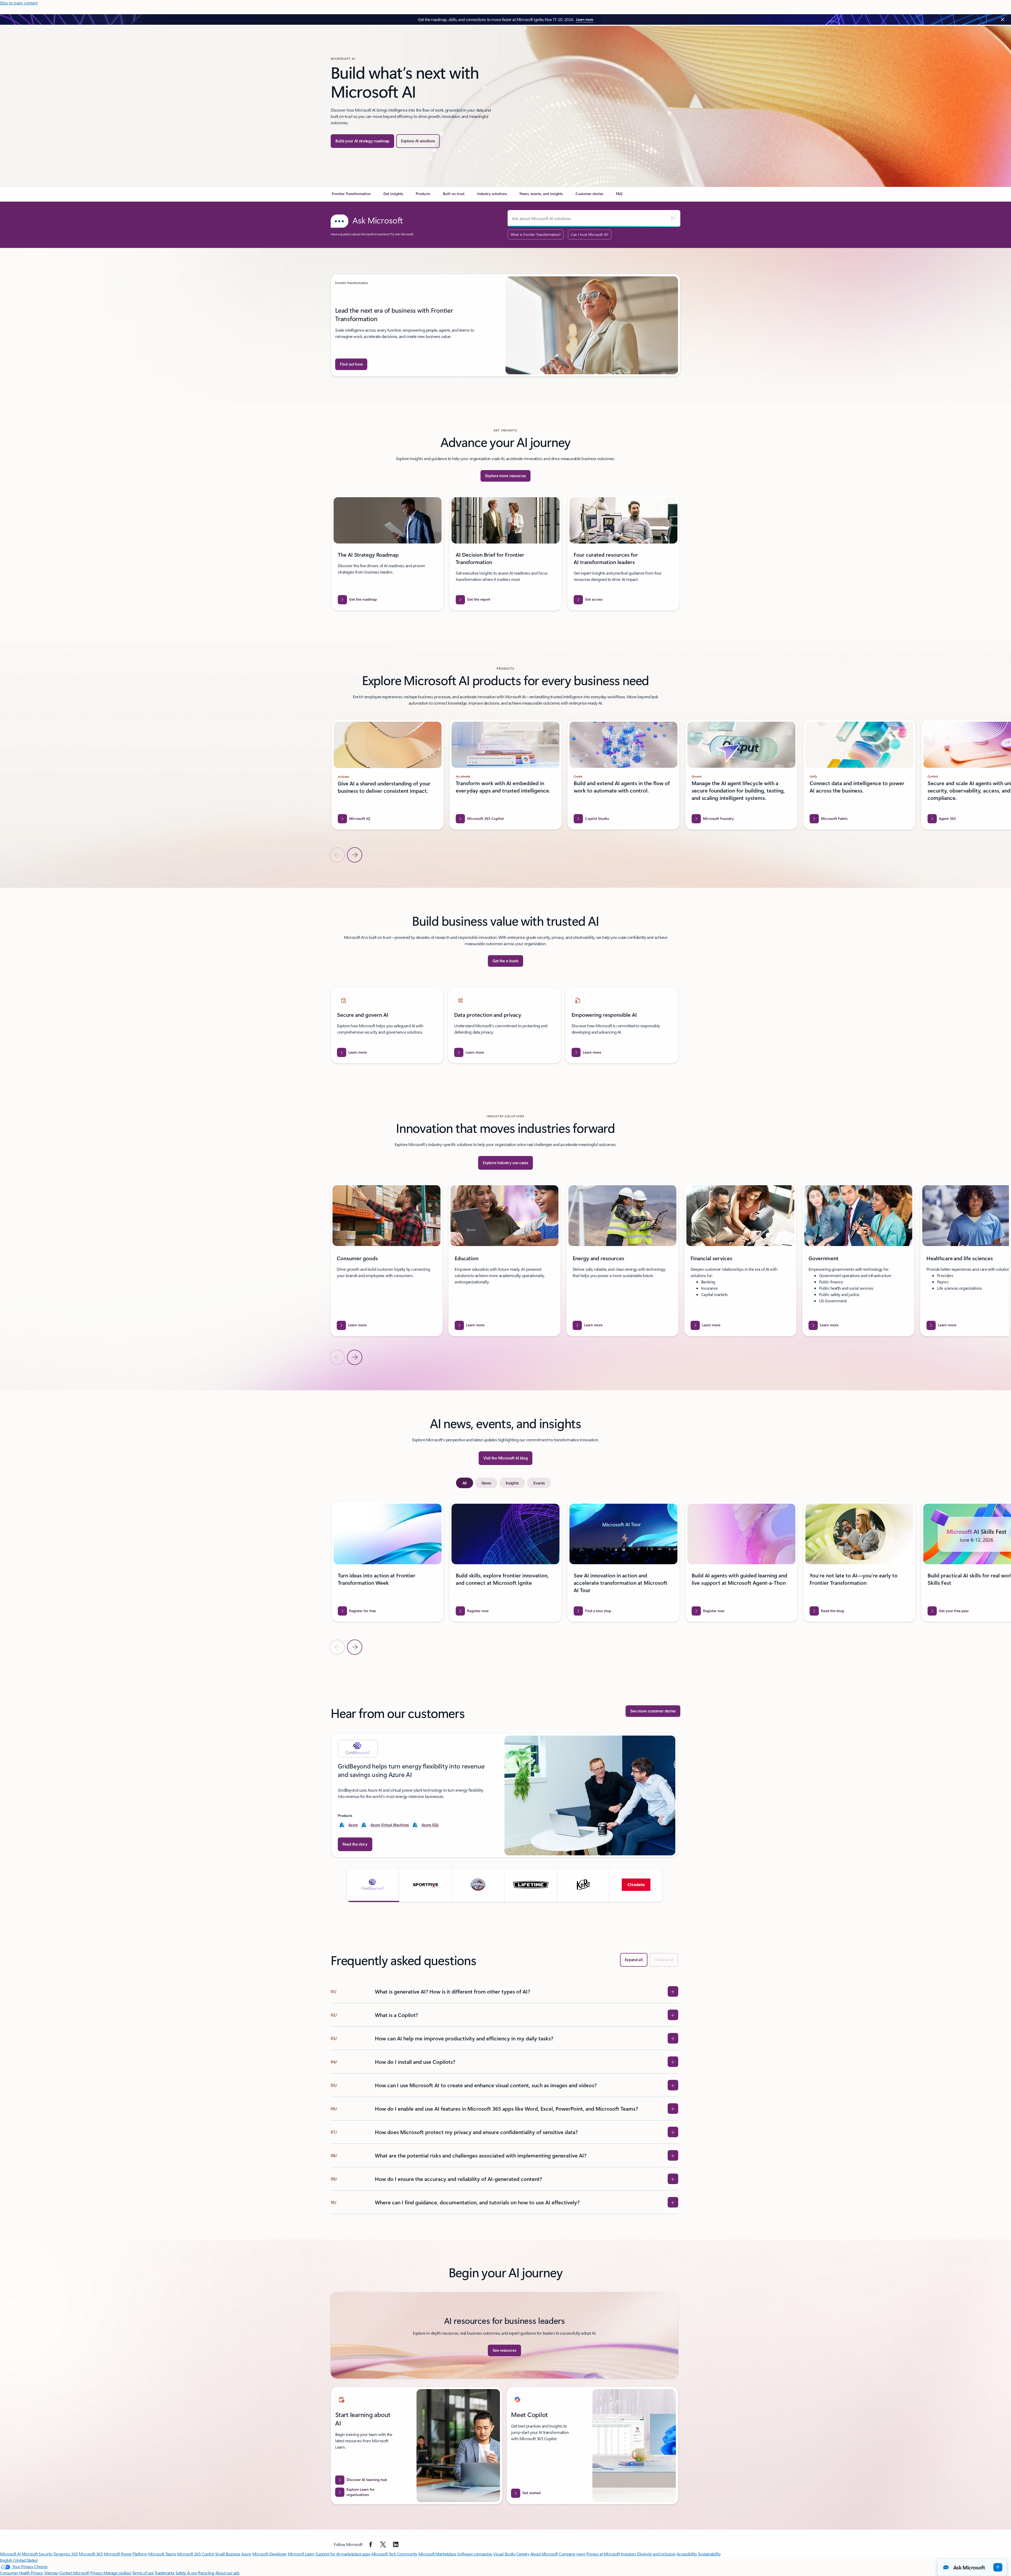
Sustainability (709, 2554)
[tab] (465, 1483)
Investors (629, 2554)
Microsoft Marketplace (437, 2554)
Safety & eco (186, 2573)
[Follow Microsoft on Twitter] (383, 2544)
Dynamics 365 (66, 2554)
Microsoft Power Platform (125, 2554)
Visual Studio (504, 2554)
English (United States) (19, 2560)
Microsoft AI (10, 2554)
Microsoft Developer (270, 2554)
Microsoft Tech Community (394, 2554)
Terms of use (143, 2573)
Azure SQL (430, 1825)
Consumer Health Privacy (22, 2573)
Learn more (585, 19)
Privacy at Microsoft (603, 2554)
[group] (506, 325)
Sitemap (51, 2573)
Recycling (206, 2573)
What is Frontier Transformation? (536, 234)
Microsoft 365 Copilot (195, 2554)
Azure (353, 1825)
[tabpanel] (504, 1578)
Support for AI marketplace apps (343, 2554)
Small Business (228, 2554)
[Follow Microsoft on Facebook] (371, 2544)
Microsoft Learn (301, 2554)
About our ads (227, 2573)
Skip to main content (19, 3)
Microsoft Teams (162, 2554)
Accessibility (687, 2554)
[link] (351, 196)
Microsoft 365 (91, 2554)
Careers (523, 2554)
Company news (572, 2554)
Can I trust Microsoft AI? (590, 234)
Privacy (97, 2573)
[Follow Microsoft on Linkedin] (396, 2544)
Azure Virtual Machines (390, 1825)
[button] (373, 1885)
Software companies (475, 2554)
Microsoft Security (37, 2554)
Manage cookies (117, 2573)
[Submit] (673, 218)
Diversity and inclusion (656, 2554)
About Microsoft (544, 2554)
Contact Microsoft (74, 2573)
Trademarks (165, 2573)
